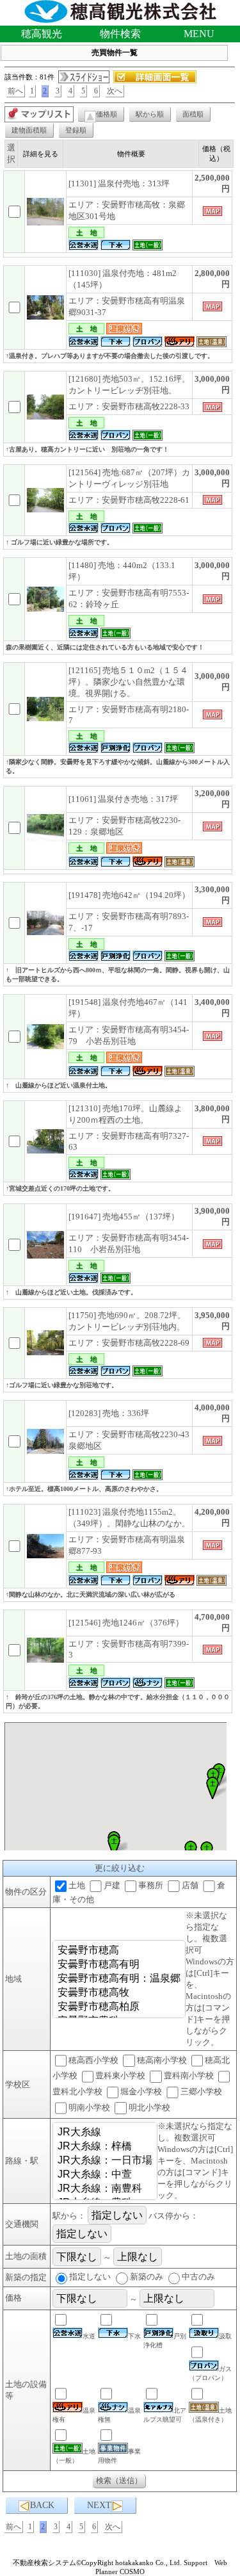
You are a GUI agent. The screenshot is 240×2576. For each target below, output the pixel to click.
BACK (42, 2505)
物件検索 (120, 34)
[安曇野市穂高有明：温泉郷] (119, 1979)
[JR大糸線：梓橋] (105, 2147)
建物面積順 (29, 130)
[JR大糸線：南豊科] (105, 2189)
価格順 (107, 114)
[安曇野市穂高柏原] (119, 2007)
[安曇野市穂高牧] (119, 1993)
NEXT (99, 2505)
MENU (199, 34)
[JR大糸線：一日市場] (105, 2161)
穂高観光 (42, 34)
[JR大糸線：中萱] (105, 2175)
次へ (115, 91)
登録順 (76, 130)
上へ (218, 2556)
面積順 (193, 114)
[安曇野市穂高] (119, 1951)
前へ (15, 91)
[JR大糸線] (105, 2133)
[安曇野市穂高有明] (119, 1965)
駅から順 (150, 114)
